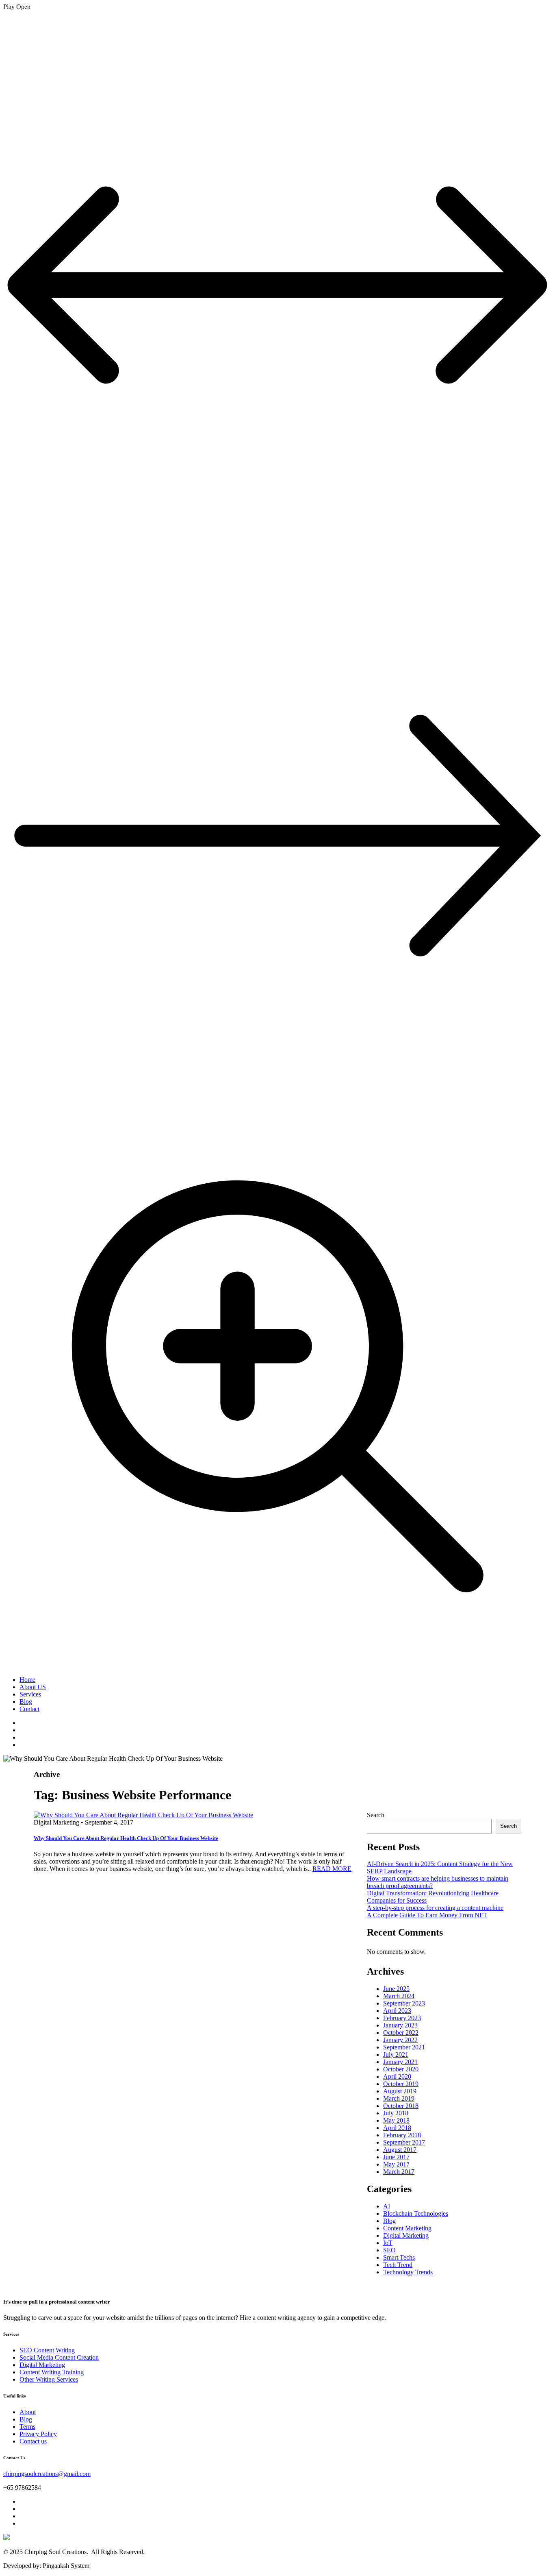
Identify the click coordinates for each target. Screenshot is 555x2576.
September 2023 (404, 2003)
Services (30, 1694)
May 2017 (396, 2164)
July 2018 (396, 2113)
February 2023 (402, 2018)
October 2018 (401, 2106)
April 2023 (397, 2011)
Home (27, 1680)
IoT (388, 2243)
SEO (389, 2250)
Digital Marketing (406, 2235)
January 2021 (400, 2062)
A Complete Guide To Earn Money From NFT (427, 1915)
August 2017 (400, 2150)
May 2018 (396, 2120)
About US (33, 1687)
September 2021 (404, 2047)
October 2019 (401, 2084)
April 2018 (397, 2128)
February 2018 (402, 2135)
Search (376, 1815)
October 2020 (401, 2069)
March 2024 (399, 1996)
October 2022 (401, 2033)
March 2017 (399, 2172)
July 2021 (396, 2054)
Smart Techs (399, 2257)
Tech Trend (398, 2265)
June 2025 (396, 1989)
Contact (29, 1709)
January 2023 (400, 2025)
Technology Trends (408, 2272)
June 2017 (396, 2157)
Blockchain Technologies (416, 2213)
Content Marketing (407, 2228)
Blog (26, 1702)
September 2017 (404, 2142)
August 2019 (400, 2091)
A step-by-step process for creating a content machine (435, 1908)
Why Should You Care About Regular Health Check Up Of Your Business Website (126, 1838)
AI (387, 2206)
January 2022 (400, 2040)
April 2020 (397, 2076)
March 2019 (399, 2098)
